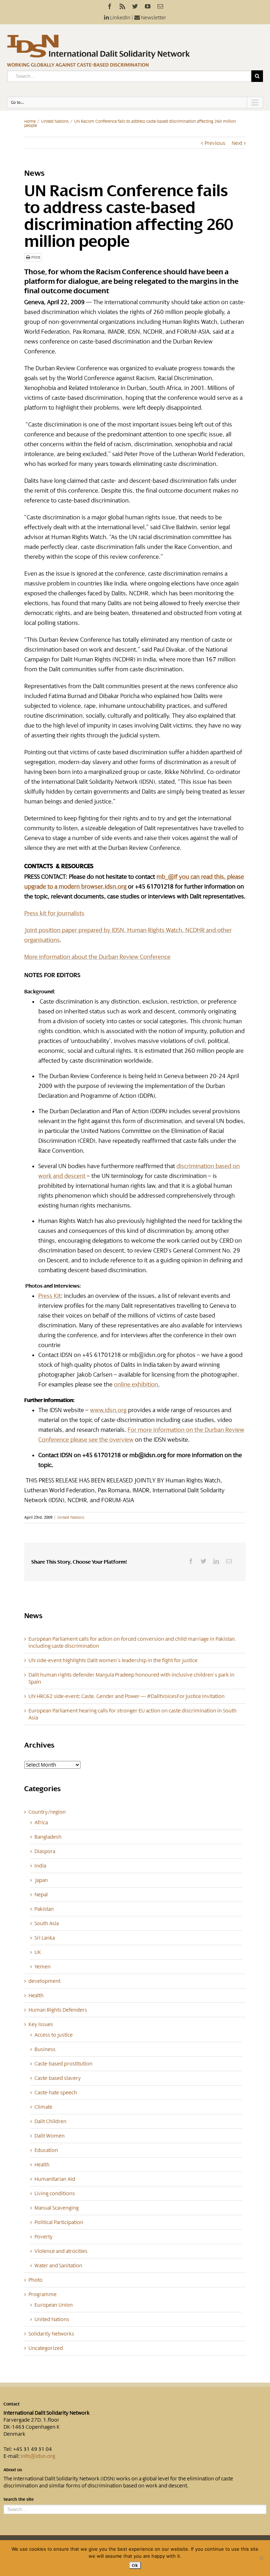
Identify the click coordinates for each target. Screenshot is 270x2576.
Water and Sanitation (58, 2266)
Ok (135, 2565)
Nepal (41, 1895)
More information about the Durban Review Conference (97, 957)
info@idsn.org (38, 2456)
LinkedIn (120, 18)
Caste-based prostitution (63, 2064)
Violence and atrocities (61, 2251)
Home (30, 121)
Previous (215, 143)
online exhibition (136, 1384)
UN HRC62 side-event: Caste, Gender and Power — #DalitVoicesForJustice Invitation (127, 1696)
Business (45, 2049)
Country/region (47, 1812)
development (44, 1981)
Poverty (44, 2237)
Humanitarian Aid (55, 2179)
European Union (54, 2305)
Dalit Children (50, 2121)
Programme (43, 2294)
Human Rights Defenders (58, 2010)
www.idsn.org (108, 1410)
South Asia (47, 1923)
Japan (41, 1880)
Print (35, 257)
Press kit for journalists (54, 913)
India (40, 1866)
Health (36, 1995)
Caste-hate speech (56, 2093)
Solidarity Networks (51, 2334)
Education (46, 2150)
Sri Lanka (45, 1938)
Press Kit (50, 1296)
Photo (36, 2280)
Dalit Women (50, 2136)
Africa (41, 1822)
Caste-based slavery (58, 2078)
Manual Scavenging (57, 2208)
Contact (12, 2404)
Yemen (43, 1967)
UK (38, 1952)
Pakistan (44, 1909)
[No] (261, 2558)
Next (237, 143)
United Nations (55, 121)
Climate (43, 2107)
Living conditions (55, 2193)
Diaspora (45, 1851)
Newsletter (153, 18)
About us (13, 2470)
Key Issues (41, 2024)
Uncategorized (46, 2348)
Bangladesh (48, 1837)
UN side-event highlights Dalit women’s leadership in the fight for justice (113, 1660)
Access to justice (54, 2035)
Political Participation (59, 2222)
